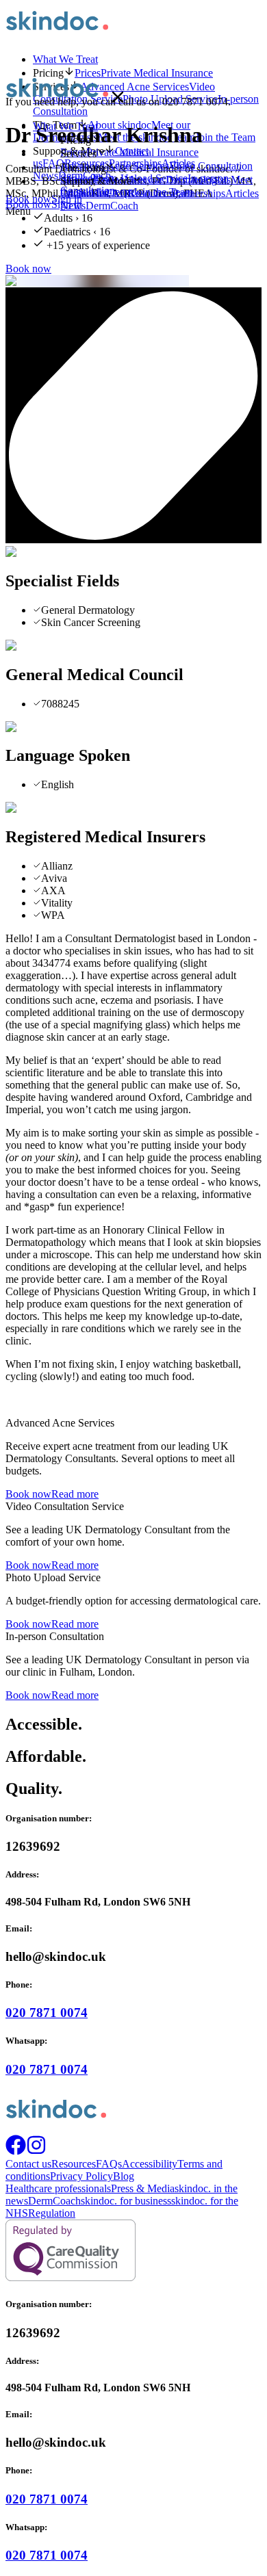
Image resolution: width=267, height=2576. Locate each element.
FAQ (117, 193)
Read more (75, 1494)
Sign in (67, 204)
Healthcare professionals (58, 2188)
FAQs (109, 2164)
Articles (242, 193)
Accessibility (150, 2164)
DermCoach (112, 206)
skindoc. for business (126, 2201)
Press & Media (143, 2188)
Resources (150, 193)
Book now (28, 204)
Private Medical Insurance (142, 152)
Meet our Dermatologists (177, 180)
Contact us (83, 193)
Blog (124, 2176)
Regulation (52, 2213)
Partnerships (199, 193)
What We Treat (65, 59)
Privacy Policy (81, 2176)
